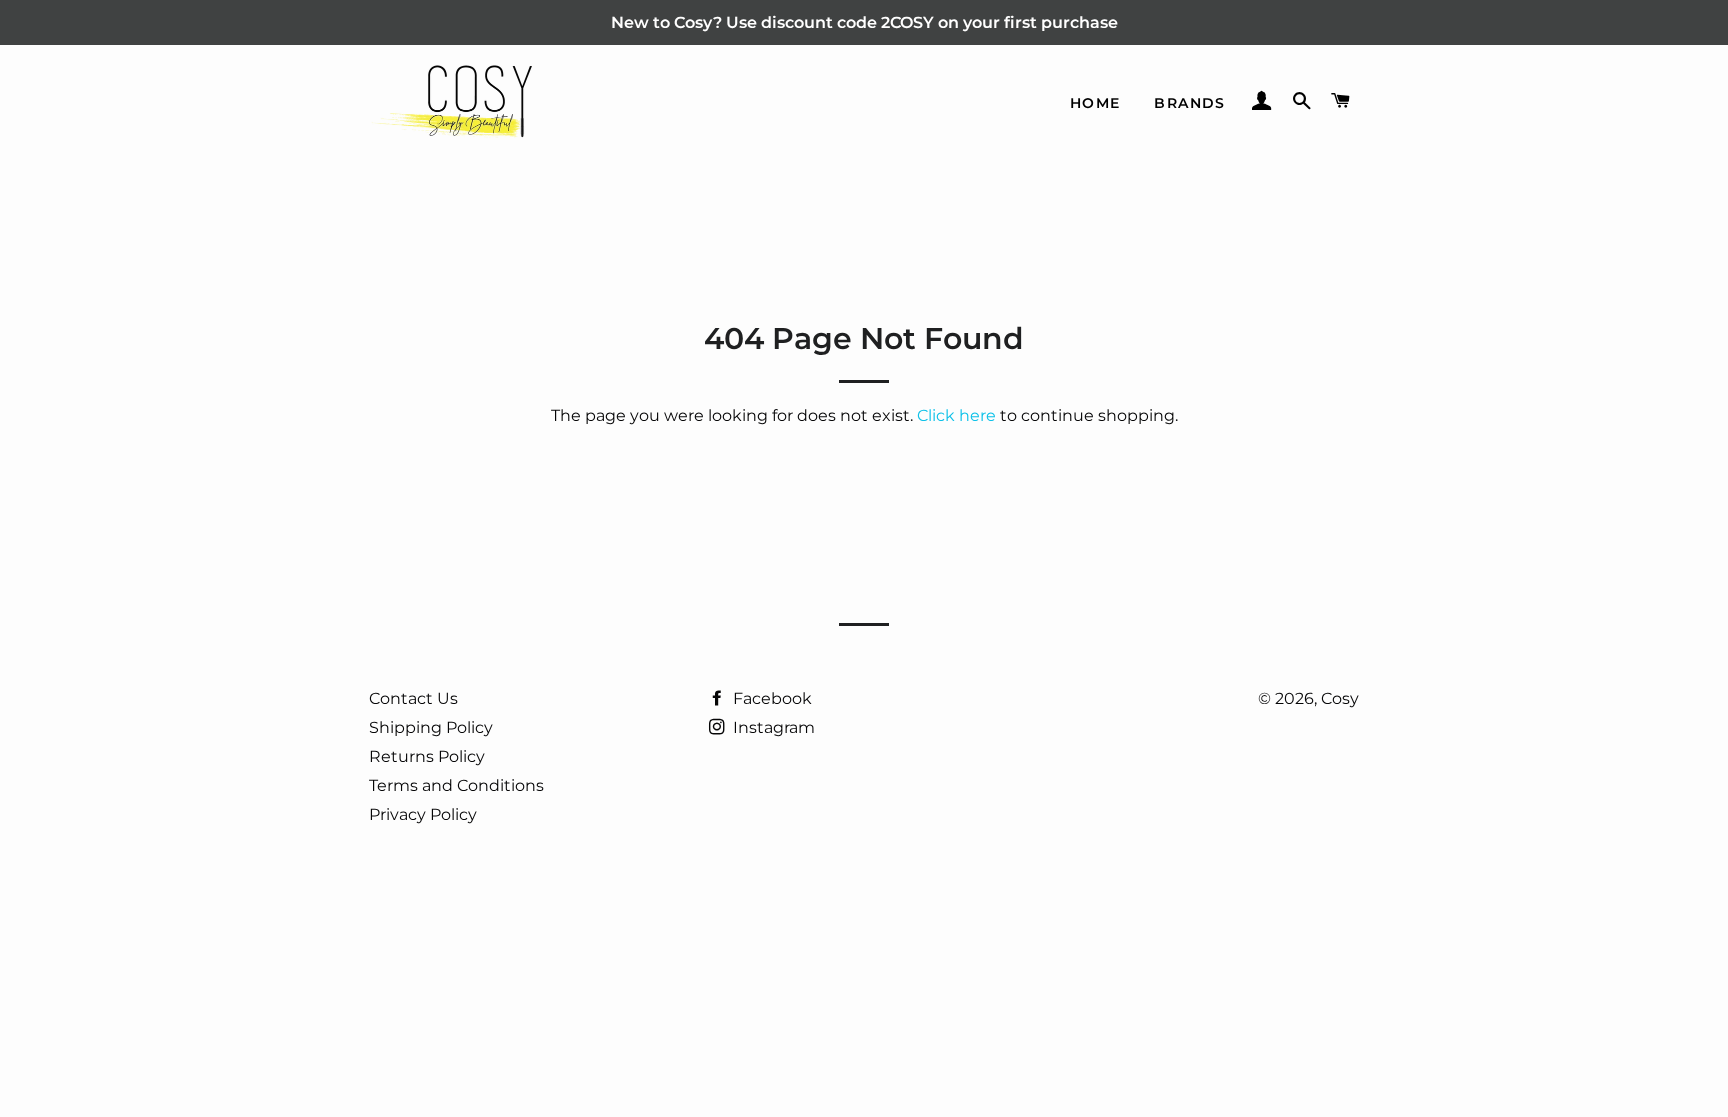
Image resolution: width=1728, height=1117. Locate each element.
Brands (1189, 103)
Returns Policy (427, 756)
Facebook (770, 698)
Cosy (1340, 698)
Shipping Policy (431, 727)
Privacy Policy (423, 814)
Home (1095, 103)
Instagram (772, 727)
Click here (956, 415)
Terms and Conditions (456, 785)
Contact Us (413, 698)
